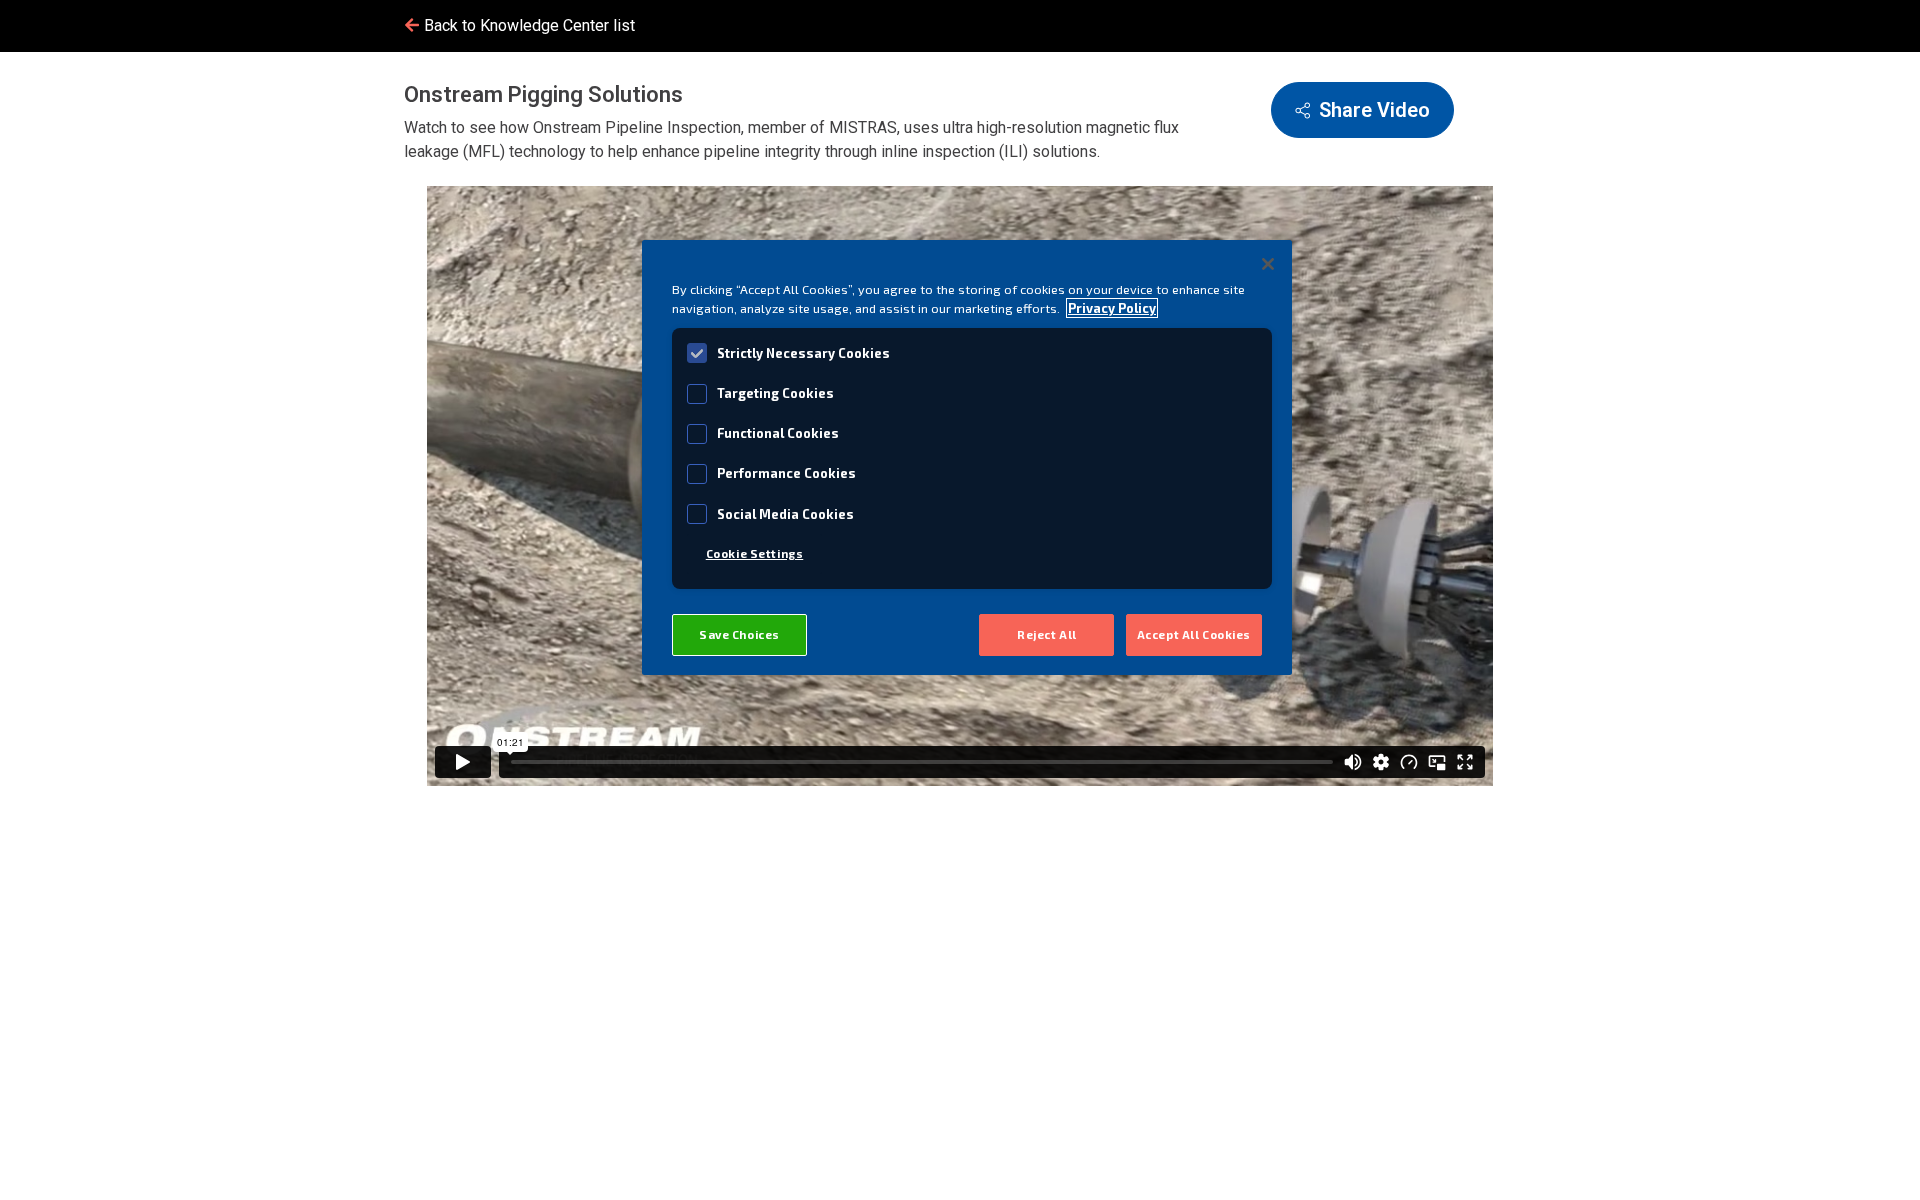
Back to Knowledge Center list (527, 25)
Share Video (1374, 110)
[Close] (1268, 264)
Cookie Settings (755, 553)
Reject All (1047, 634)
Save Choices (739, 634)
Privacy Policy (1112, 308)
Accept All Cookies (1194, 634)
